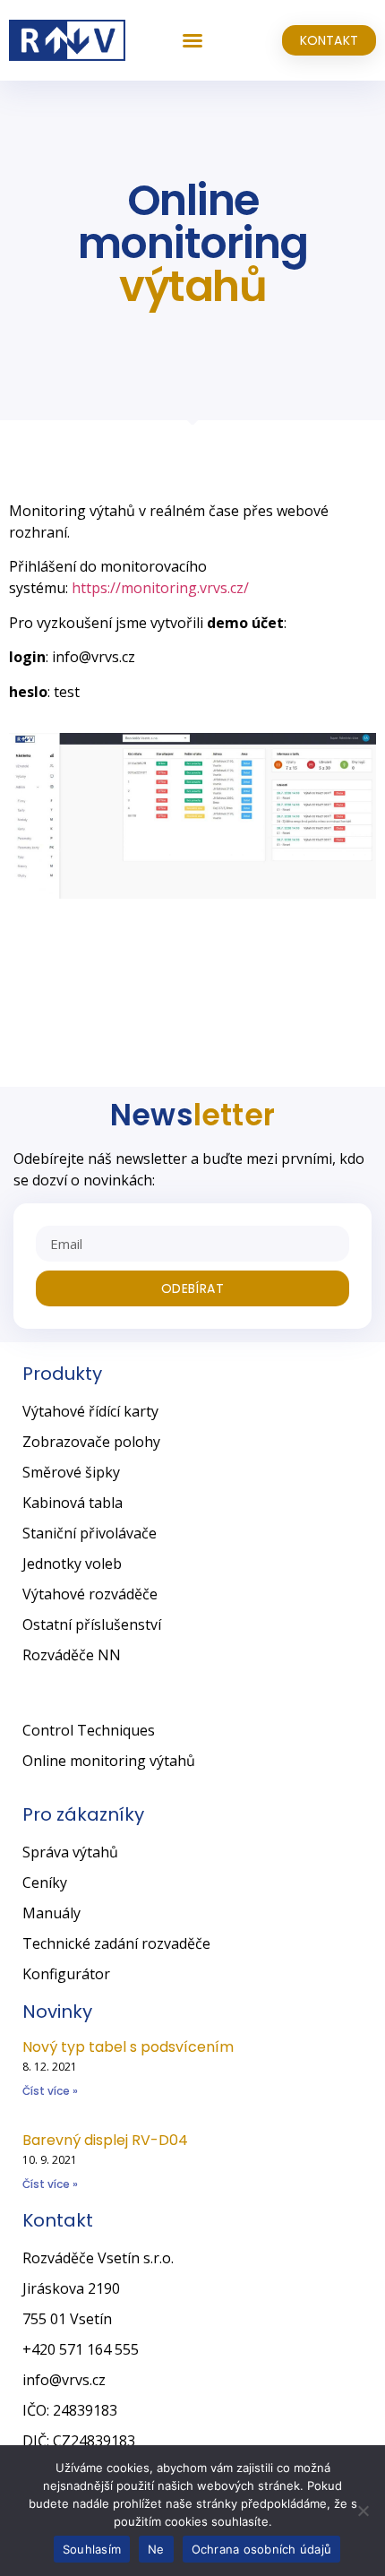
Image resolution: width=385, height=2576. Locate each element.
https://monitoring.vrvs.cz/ (160, 588)
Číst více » (50, 2091)
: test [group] (44, 692)
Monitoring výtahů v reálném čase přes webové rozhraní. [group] (169, 521)
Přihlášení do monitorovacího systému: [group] (129, 577)
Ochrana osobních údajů (262, 2549)
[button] (192, 40)
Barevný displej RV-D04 (105, 2140)
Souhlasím (92, 2549)
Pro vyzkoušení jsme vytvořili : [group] (148, 623)
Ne (156, 2549)
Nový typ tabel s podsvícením (128, 2047)
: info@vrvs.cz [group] (72, 657)
